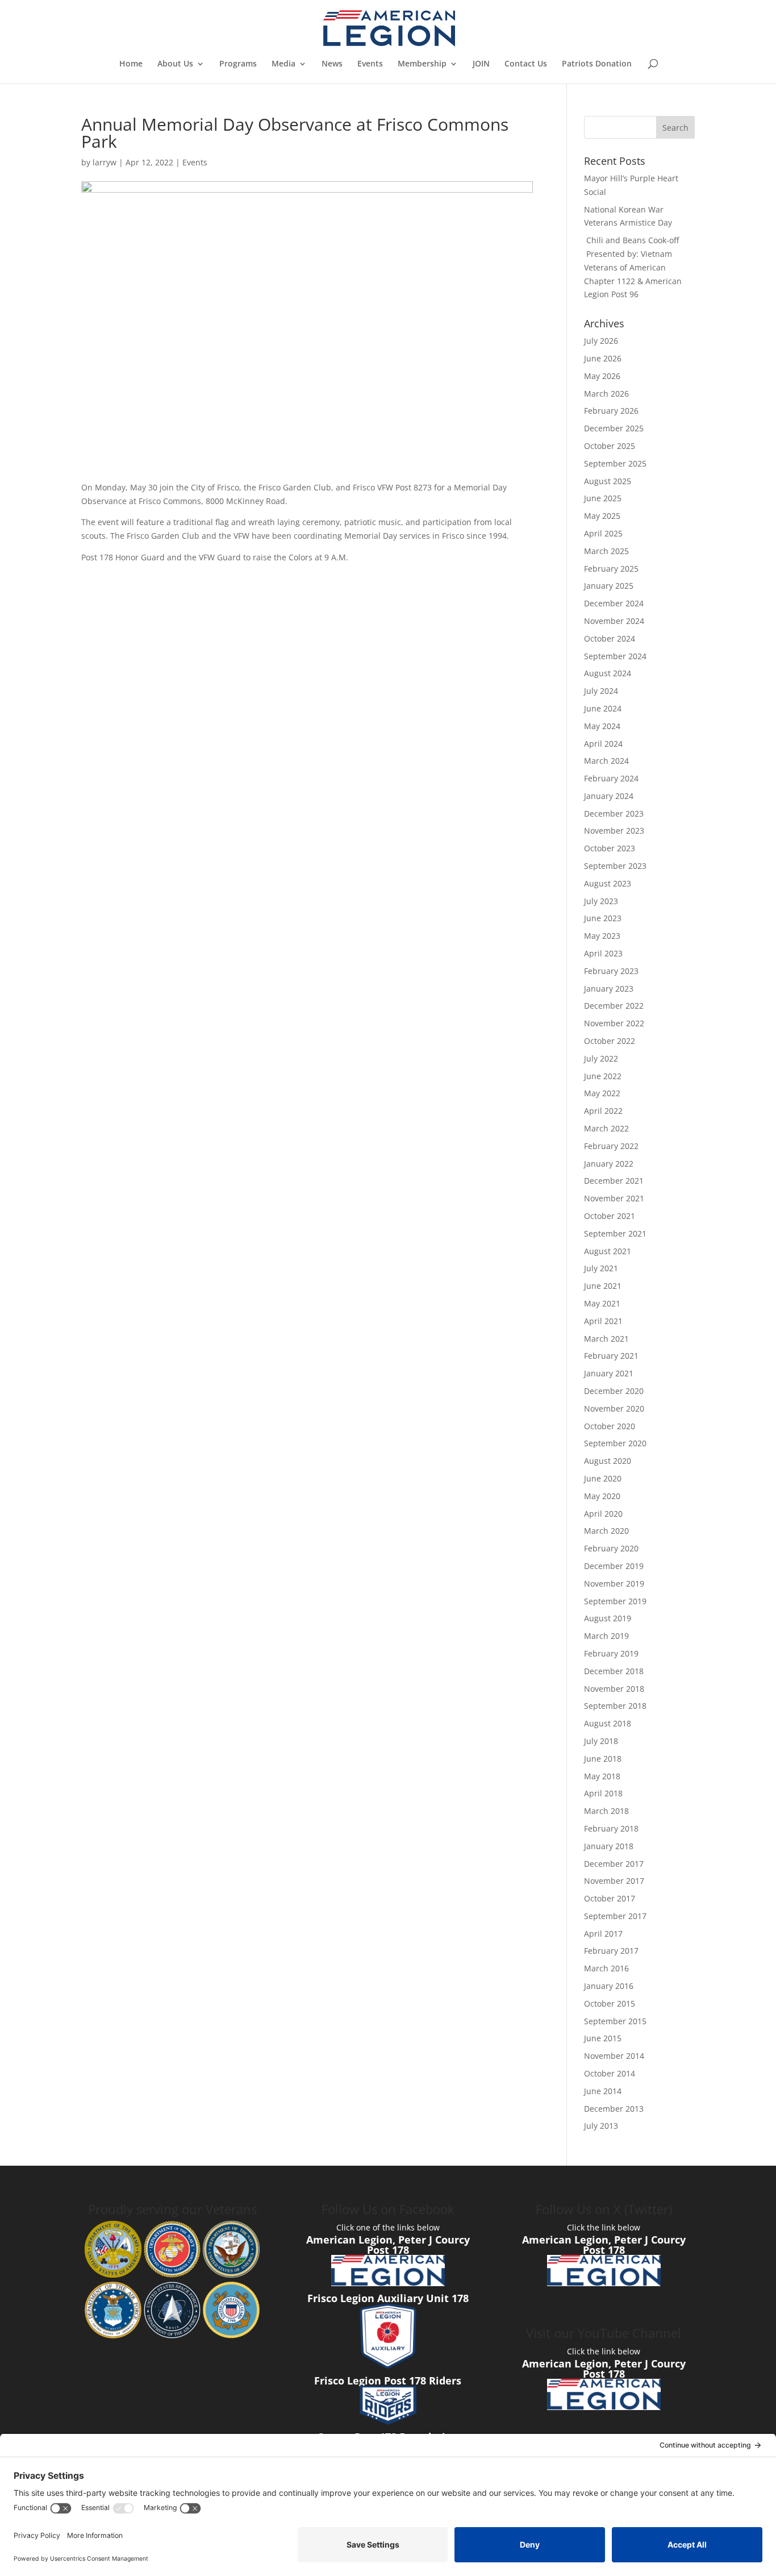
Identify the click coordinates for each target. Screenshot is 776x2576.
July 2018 (601, 1741)
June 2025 (603, 498)
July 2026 (601, 341)
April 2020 (603, 1514)
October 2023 (610, 848)
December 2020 (614, 1391)
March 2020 (606, 1531)
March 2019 (606, 1636)
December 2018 (614, 1671)
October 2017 (610, 1898)
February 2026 (611, 411)
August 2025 (608, 481)
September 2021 (615, 1233)
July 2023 (601, 901)
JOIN (481, 64)
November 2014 (614, 2056)
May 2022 (602, 1093)
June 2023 (603, 918)
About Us (175, 64)
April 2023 (603, 953)
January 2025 (609, 586)
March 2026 (606, 394)
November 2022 (614, 1023)
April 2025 (603, 533)
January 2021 (609, 1373)
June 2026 (603, 358)
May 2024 (602, 726)
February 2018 (611, 1828)
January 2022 (609, 1164)
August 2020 (608, 1461)
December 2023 (614, 813)
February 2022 (611, 1146)
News (332, 64)
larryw (105, 162)
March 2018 (606, 1811)
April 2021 (603, 1321)
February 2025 (611, 569)
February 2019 (611, 1653)
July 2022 (601, 1058)
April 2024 (603, 744)
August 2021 (608, 1251)
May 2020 (602, 1496)
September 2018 (615, 1706)
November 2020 (614, 1408)
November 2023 (614, 831)
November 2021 (614, 1198)
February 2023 (611, 971)
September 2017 (615, 1916)
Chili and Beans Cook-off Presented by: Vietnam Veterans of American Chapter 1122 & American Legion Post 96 (633, 267)
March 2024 (606, 761)
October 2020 (610, 1426)
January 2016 (609, 1986)
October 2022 (610, 1041)
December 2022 (614, 1006)
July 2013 (601, 2126)
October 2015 (610, 2003)
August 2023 (608, 883)
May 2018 (602, 1776)
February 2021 (611, 1356)
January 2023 (609, 989)
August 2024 (608, 673)
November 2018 (614, 1689)
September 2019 (615, 1601)
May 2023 (602, 936)
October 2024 (610, 638)
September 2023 (615, 866)
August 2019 (608, 1618)
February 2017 (611, 1951)
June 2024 (603, 708)
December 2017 (614, 1864)
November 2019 (614, 1584)
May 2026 (602, 376)
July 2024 (601, 691)
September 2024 (615, 656)
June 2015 (603, 2038)
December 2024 (614, 603)
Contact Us (526, 64)
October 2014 (610, 2073)
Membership (422, 64)
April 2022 (603, 1111)
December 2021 (614, 1181)
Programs (238, 64)
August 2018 (608, 1723)
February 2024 (611, 778)
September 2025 (615, 463)
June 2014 (603, 2091)
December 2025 (614, 428)
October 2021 (610, 1216)
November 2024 (614, 621)
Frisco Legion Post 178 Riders (388, 2381)
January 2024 (609, 796)
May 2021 (602, 1303)
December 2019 (614, 1566)
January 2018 (609, 1846)
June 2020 (603, 1478)
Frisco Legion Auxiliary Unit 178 (388, 2298)
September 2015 (615, 2021)
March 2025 (606, 551)
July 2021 (601, 1268)
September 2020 (615, 1443)
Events (370, 64)
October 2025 (610, 446)
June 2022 (603, 1076)
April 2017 (603, 1934)
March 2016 (606, 1968)
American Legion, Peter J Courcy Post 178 (388, 2245)
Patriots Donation (597, 64)
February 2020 (611, 1548)
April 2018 (603, 1793)
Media (283, 64)
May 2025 (602, 516)
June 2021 (603, 1286)
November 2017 (614, 1881)
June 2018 (603, 1759)
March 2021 (606, 1339)
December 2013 (614, 2109)
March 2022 (606, 1128)
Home (131, 64)
